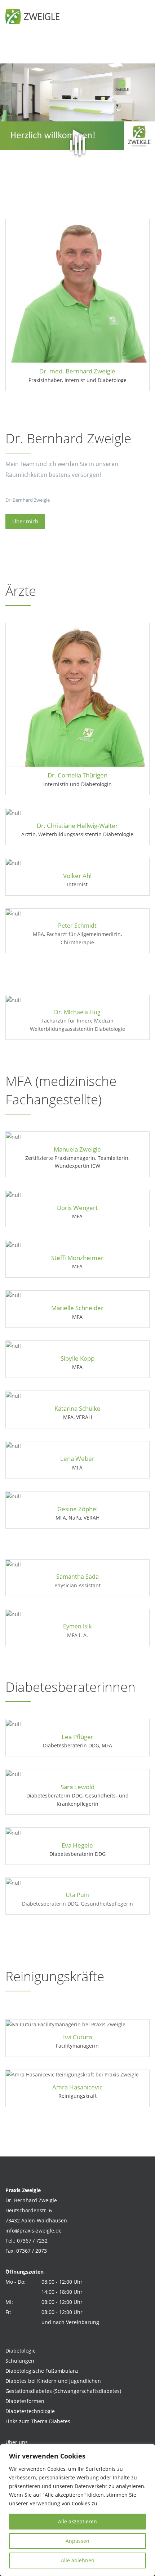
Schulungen (20, 2361)
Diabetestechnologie (30, 2411)
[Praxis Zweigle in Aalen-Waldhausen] (34, 16)
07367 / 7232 (32, 2241)
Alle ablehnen (78, 2560)
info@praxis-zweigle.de (34, 2231)
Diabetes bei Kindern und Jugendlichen (53, 2381)
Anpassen (77, 2541)
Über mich (25, 521)
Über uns (17, 2442)
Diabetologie (21, 2351)
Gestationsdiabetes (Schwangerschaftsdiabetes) (63, 2391)
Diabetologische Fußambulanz (42, 2371)
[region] (77, 2510)
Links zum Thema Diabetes (38, 2421)
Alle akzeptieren (77, 2521)
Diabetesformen (25, 2401)
